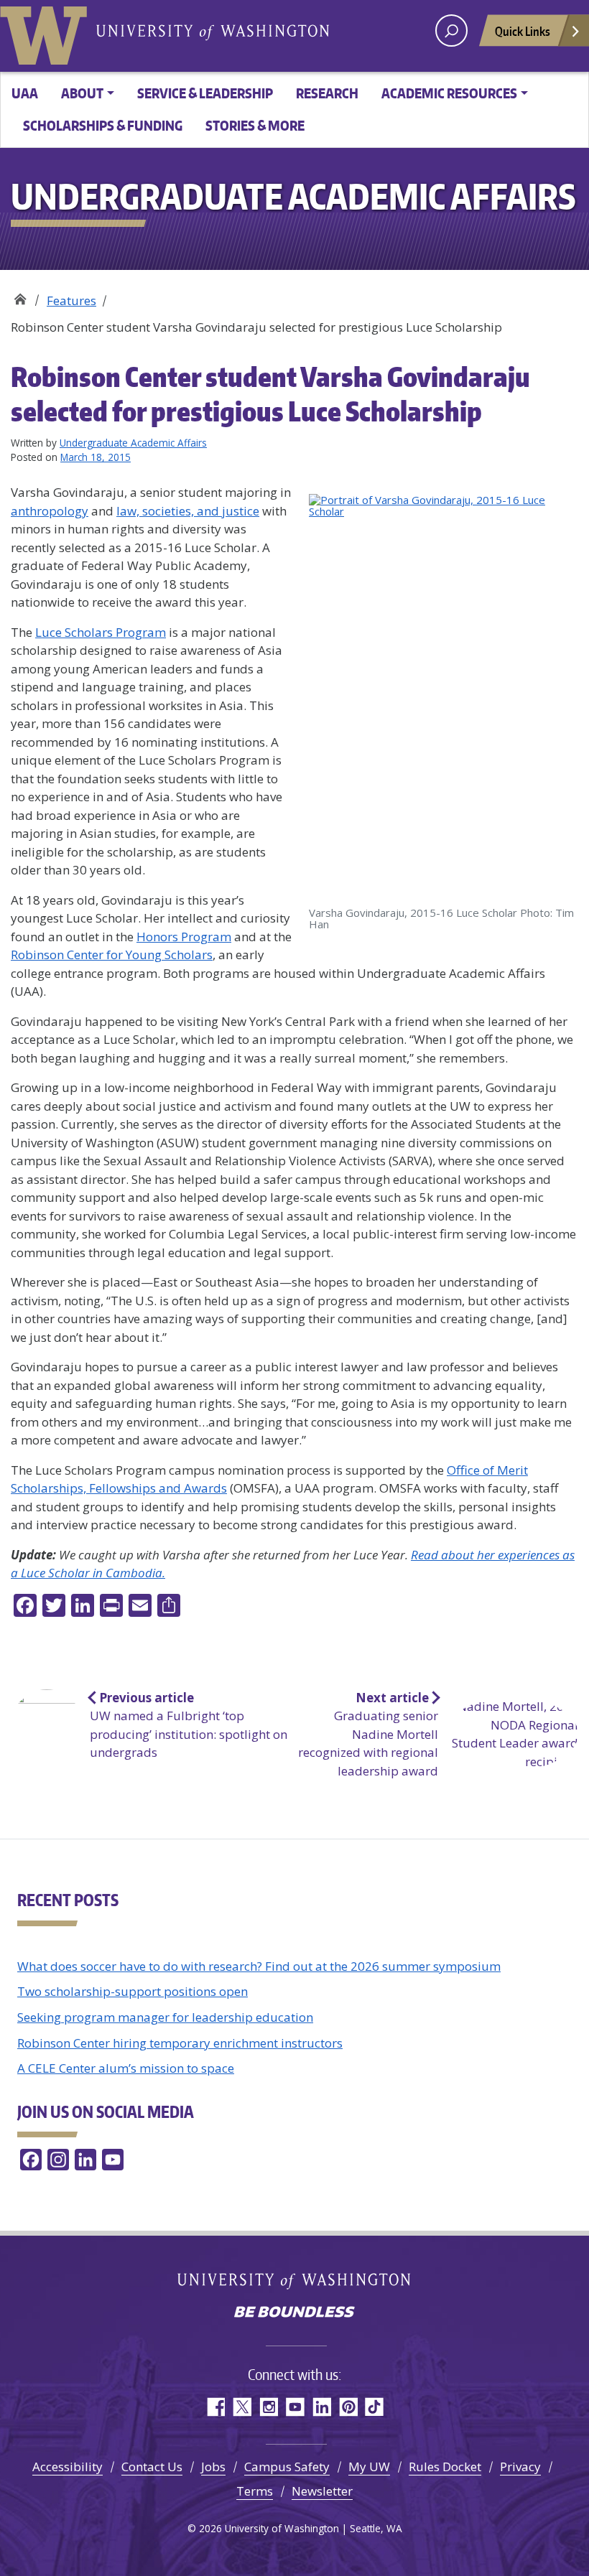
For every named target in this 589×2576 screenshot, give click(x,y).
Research (327, 93)
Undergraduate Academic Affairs (20, 295)
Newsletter (322, 2491)
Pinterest (348, 2407)
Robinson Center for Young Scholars (112, 955)
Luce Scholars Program (101, 632)
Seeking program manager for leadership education (165, 2017)
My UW (369, 2467)
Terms (255, 2491)
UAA (25, 93)
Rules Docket (445, 2467)
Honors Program (184, 937)
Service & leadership (205, 93)
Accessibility (68, 2467)
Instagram (268, 2407)
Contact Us (152, 2467)
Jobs (213, 2467)
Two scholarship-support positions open (133, 1991)
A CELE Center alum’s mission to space (126, 2068)
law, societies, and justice (188, 511)
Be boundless (294, 2313)
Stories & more (255, 125)
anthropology (50, 511)
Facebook (215, 2407)
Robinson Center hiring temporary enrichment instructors (180, 2043)
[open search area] (451, 31)
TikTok (375, 2407)
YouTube (295, 2407)
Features (71, 300)
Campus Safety (287, 2467)
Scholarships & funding (103, 125)
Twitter (242, 2407)
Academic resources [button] (449, 93)
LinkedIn (321, 2407)
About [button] (82, 93)
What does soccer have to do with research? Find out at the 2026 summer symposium (259, 1966)
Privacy (520, 2467)
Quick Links (523, 31)
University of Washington (47, 32)
